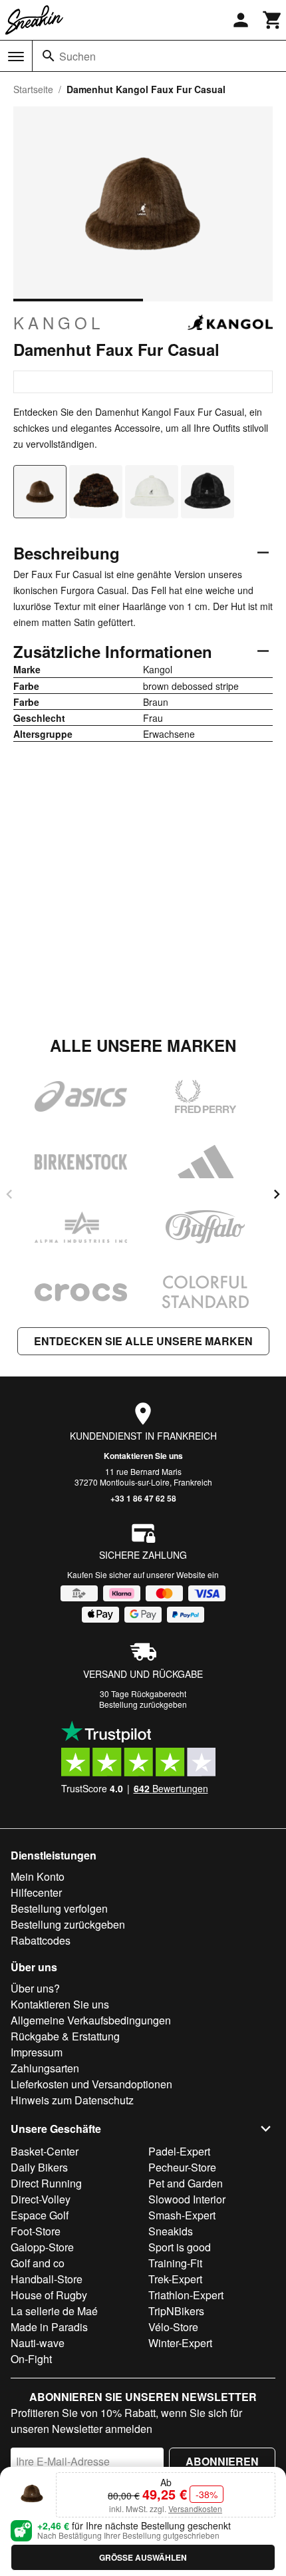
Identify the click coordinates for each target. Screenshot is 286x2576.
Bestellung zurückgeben (143, 1704)
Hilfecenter (36, 1892)
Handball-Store (47, 2279)
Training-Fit (175, 2263)
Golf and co (38, 2263)
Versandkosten (195, 2508)
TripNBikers (176, 2311)
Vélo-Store (173, 2327)
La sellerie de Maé (54, 2311)
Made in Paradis (49, 2327)
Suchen (77, 56)
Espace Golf (40, 2215)
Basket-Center (45, 2151)
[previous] (9, 1194)
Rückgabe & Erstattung (65, 2036)
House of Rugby (49, 2295)
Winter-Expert (180, 2343)
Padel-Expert (179, 2151)
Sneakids (171, 2231)
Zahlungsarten (45, 2068)
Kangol (59, 323)
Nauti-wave (38, 2343)
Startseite (33, 89)
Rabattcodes (41, 1940)
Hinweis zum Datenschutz (72, 2100)
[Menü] (16, 57)
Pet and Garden (186, 2183)
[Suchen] (49, 56)
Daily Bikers (39, 2167)
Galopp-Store (42, 2247)
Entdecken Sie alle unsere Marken (143, 1341)
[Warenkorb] (273, 20)
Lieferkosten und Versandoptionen (91, 2084)
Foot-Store (36, 2231)
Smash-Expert (182, 2215)
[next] (277, 1194)
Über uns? (35, 1988)
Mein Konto (38, 1876)
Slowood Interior (187, 2199)
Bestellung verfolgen (59, 1908)
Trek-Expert (175, 2279)
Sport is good (180, 2247)
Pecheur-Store (182, 2167)
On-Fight (31, 2359)
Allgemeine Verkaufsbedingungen (91, 2020)
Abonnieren (222, 2461)
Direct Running (46, 2183)
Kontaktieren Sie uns (143, 1456)
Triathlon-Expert (186, 2295)
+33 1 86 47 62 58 (143, 1498)
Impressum (37, 2052)
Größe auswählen (143, 2557)
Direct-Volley (41, 2199)
